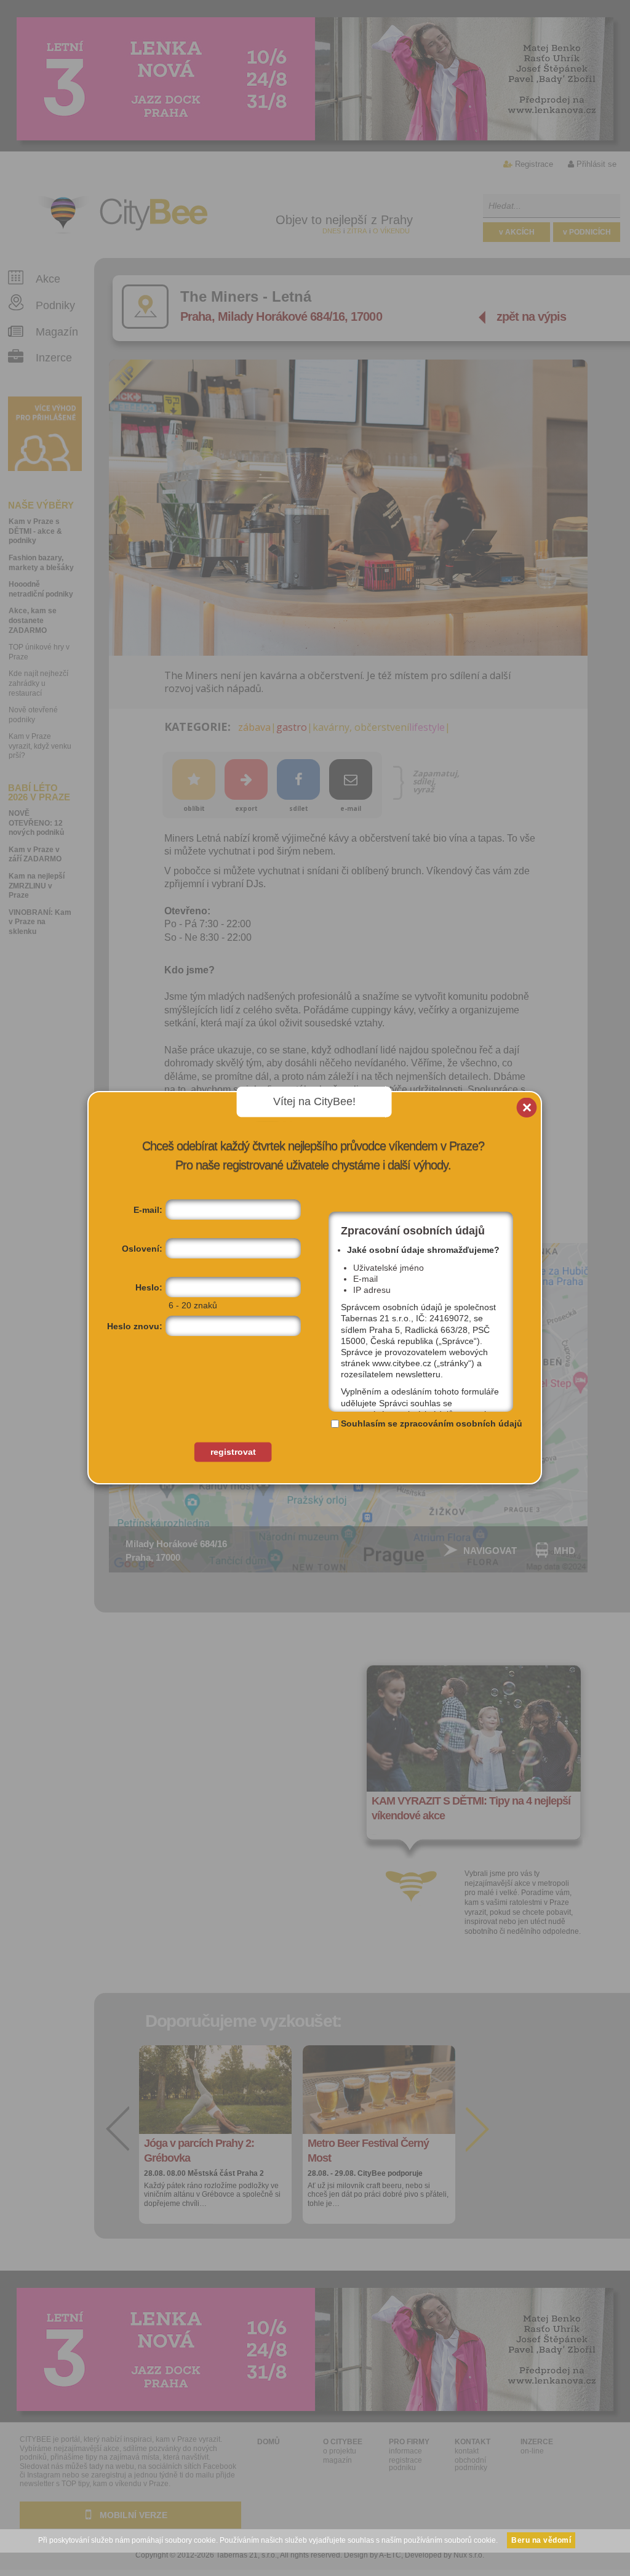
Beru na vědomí (541, 2540)
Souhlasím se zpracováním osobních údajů (432, 1423)
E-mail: (148, 1210)
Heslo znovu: (135, 1326)
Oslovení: (142, 1249)
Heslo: (149, 1287)
